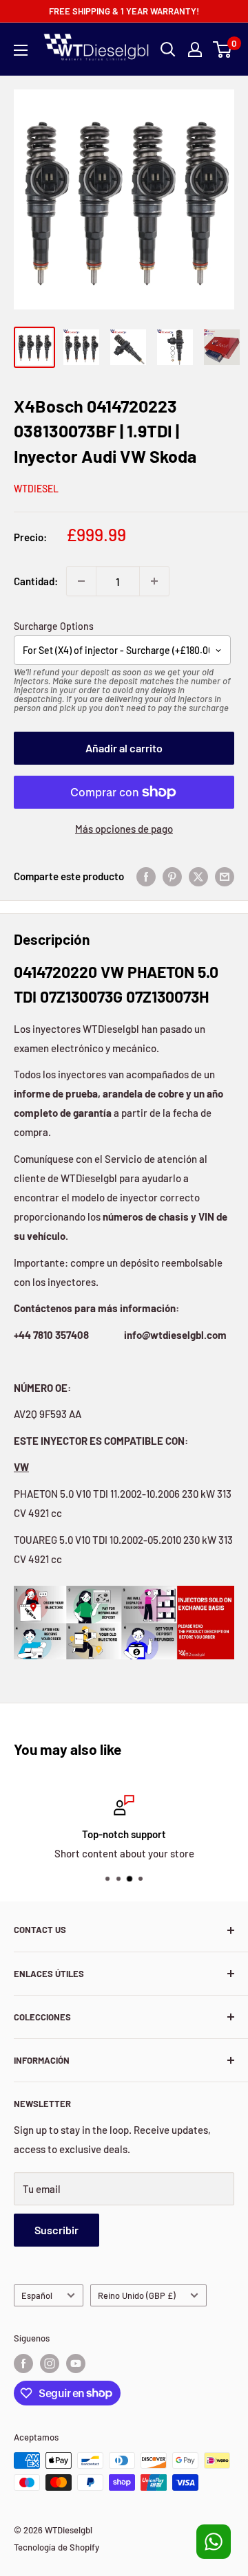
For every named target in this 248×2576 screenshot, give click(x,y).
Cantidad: (36, 581)
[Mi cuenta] (195, 50)
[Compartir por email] (225, 876)
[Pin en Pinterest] (172, 876)
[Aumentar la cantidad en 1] (154, 581)
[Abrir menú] (21, 50)
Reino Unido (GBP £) (137, 2295)
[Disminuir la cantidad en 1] (81, 581)
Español (37, 2295)
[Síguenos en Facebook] (23, 2364)
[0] (223, 50)
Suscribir (56, 2230)
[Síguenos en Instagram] (50, 2364)
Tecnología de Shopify (56, 2547)
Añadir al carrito (124, 748)
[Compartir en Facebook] (146, 876)
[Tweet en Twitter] (198, 876)
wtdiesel (36, 489)
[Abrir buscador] (168, 50)
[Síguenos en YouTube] (76, 2364)
